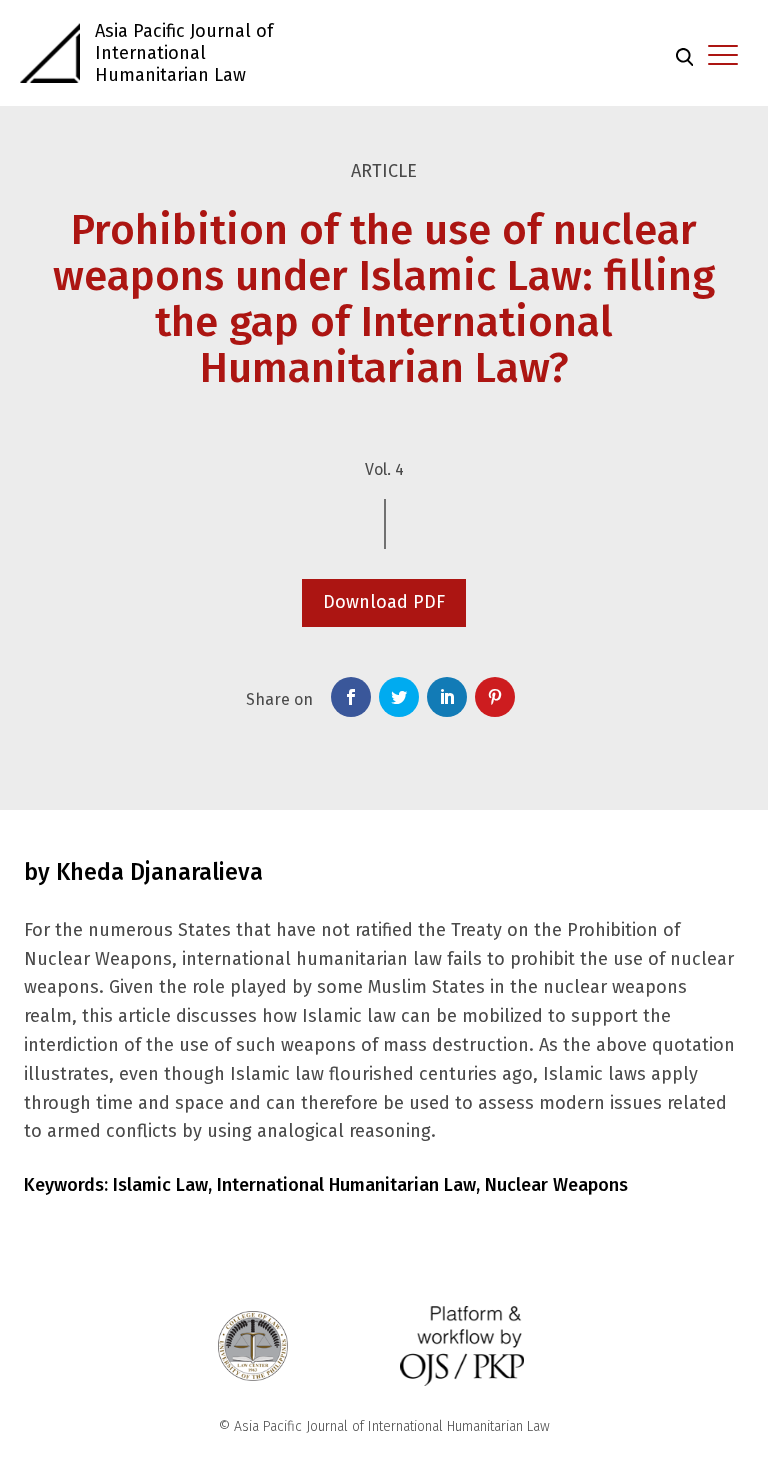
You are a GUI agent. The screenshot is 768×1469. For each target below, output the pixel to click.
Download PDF (384, 602)
